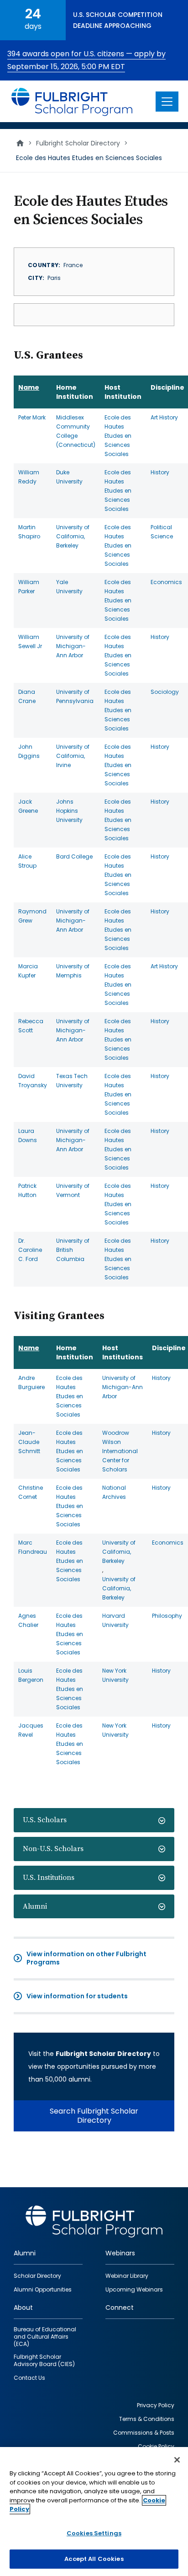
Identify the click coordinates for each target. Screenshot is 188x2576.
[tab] (94, 1820)
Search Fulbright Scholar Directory (94, 2116)
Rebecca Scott (31, 1026)
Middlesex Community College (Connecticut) (76, 431)
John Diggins (29, 751)
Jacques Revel (31, 1730)
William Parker (29, 587)
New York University (115, 1675)
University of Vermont (73, 1190)
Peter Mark (32, 417)
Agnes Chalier (28, 1620)
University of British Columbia (73, 1250)
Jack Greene (28, 806)
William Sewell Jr (30, 641)
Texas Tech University (72, 1081)
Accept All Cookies (94, 2559)
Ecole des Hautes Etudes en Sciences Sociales (118, 436)
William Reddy (29, 477)
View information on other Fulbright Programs (86, 1958)
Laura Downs (28, 1135)
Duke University (69, 477)
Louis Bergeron (31, 1675)
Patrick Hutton (27, 1190)
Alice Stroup (27, 861)
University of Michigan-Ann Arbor (73, 646)
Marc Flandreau (33, 1547)
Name (29, 387)
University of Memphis (73, 971)
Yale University (69, 587)
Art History (164, 417)
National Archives (114, 1492)
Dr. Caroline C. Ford (30, 1250)
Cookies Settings (94, 2533)
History (160, 472)
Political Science (162, 532)
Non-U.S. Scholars (53, 1849)
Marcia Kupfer (28, 971)
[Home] (72, 101)
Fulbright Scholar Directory (78, 143)
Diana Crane (27, 696)
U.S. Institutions (49, 1878)
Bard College (74, 856)
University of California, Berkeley (73, 536)
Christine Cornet (31, 1492)
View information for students (77, 1996)
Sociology (165, 692)
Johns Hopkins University (69, 811)
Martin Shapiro (29, 532)
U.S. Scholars (45, 1820)
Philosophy (167, 1616)
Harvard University (115, 1620)
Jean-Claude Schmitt (29, 1442)
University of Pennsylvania (75, 696)
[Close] (177, 2460)
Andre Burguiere (31, 1382)
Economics (166, 582)
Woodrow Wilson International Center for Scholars (120, 1451)
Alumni (35, 1906)
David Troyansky (33, 1081)
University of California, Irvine (73, 756)
